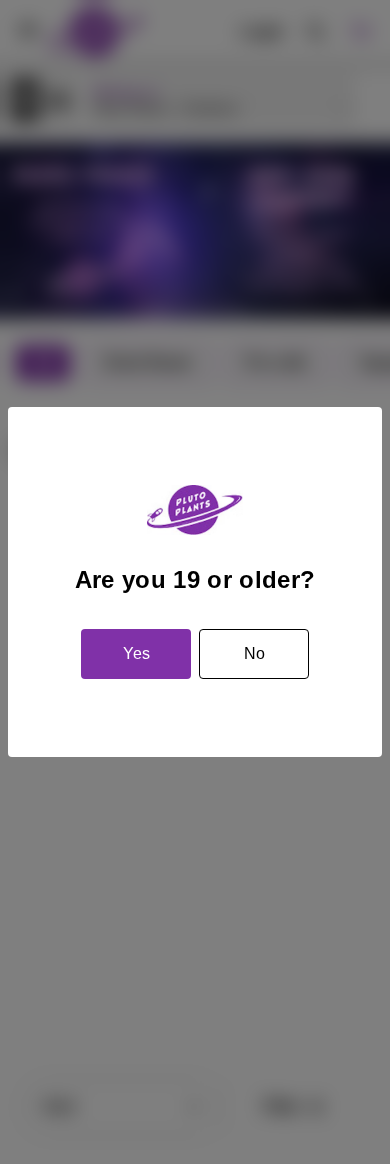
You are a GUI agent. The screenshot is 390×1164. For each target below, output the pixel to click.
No (254, 653)
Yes (136, 653)
